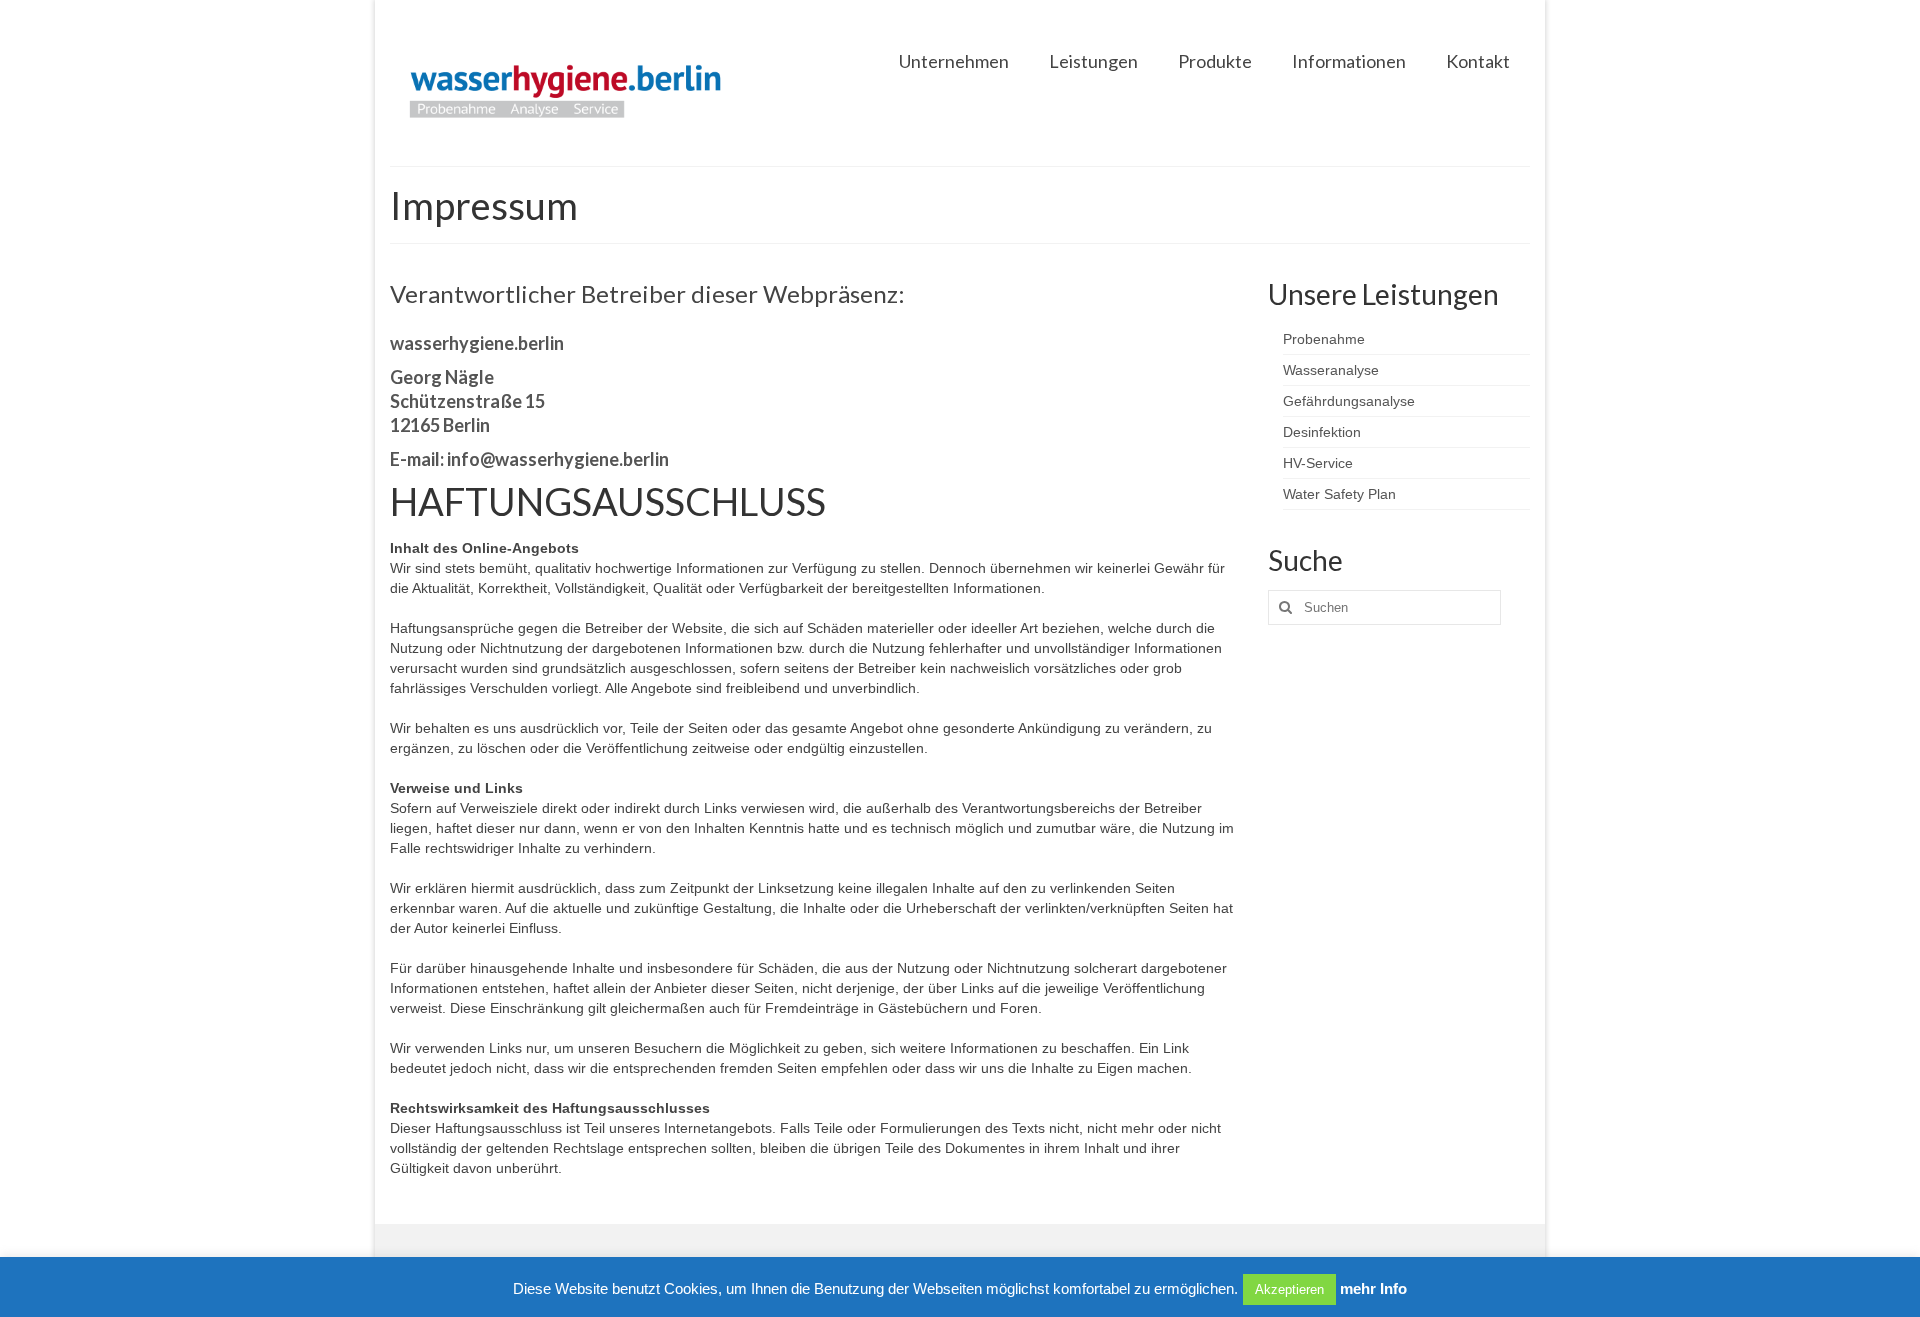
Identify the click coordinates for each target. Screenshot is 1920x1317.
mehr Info (1373, 1288)
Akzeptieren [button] (1289, 1289)
